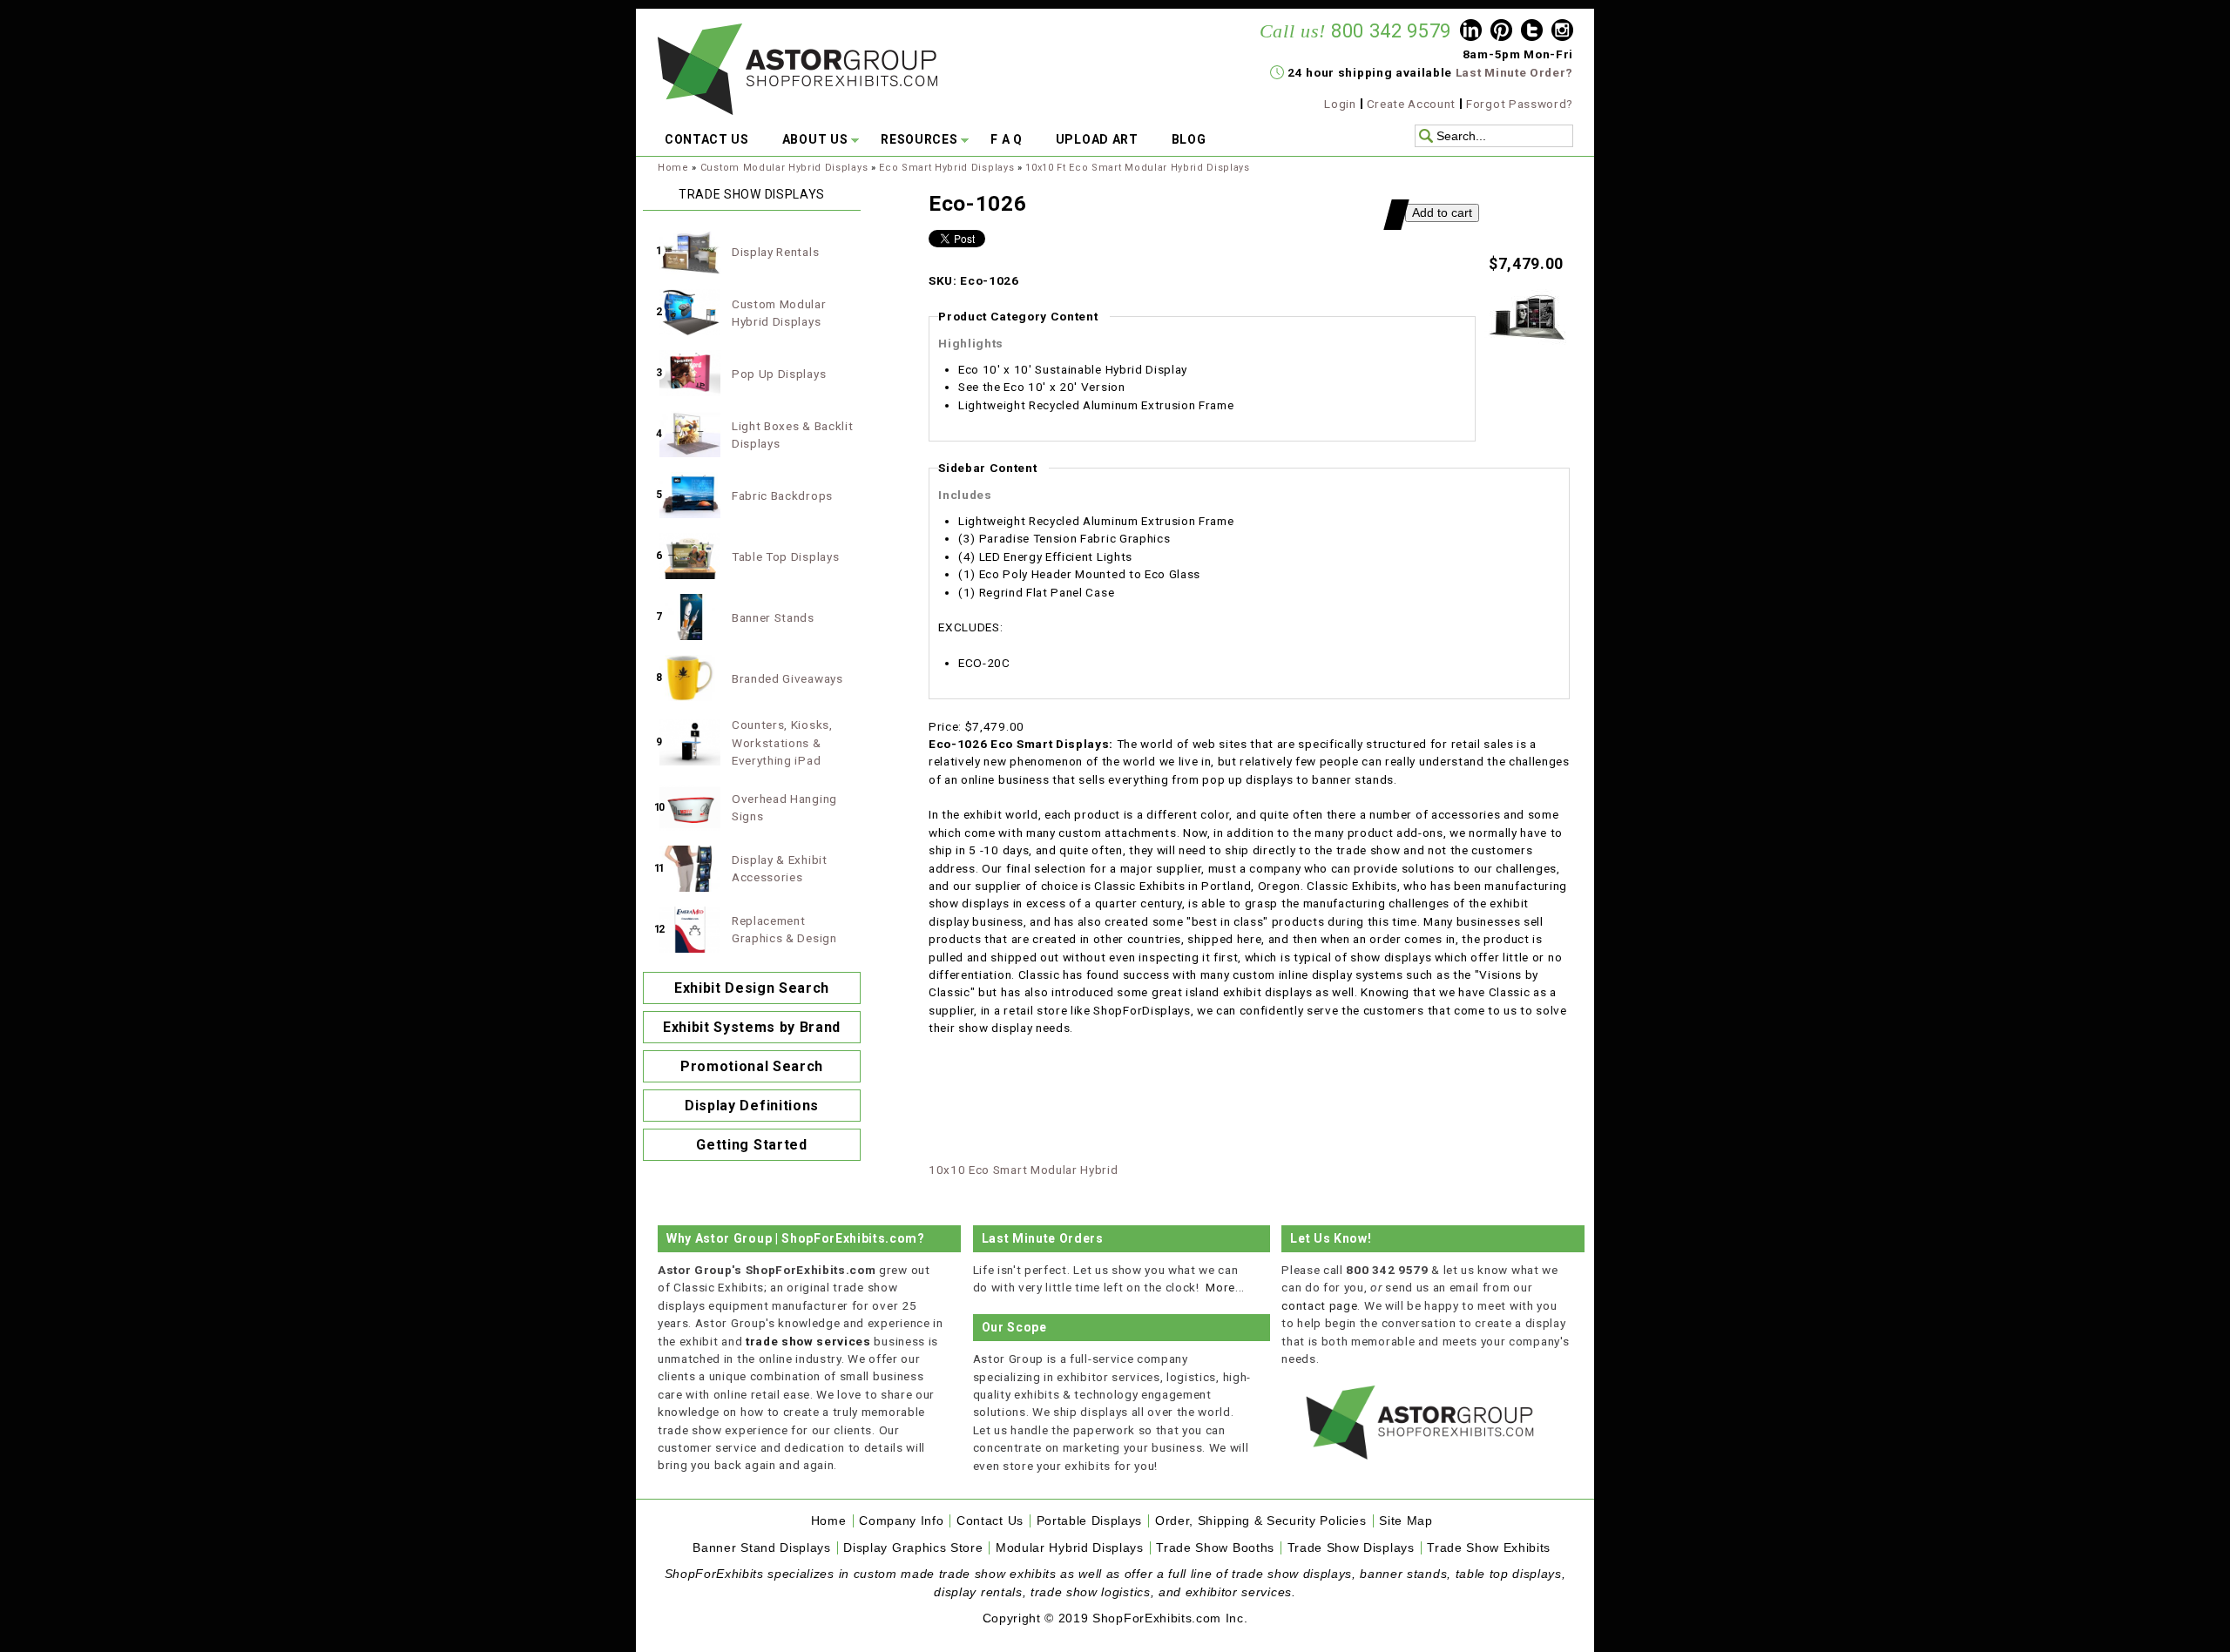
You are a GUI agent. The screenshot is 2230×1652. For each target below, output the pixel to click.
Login (1340, 104)
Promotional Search (752, 1066)
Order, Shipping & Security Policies (1261, 1521)
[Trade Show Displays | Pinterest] (1501, 32)
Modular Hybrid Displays (1070, 1548)
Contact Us (990, 1521)
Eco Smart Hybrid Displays (946, 168)
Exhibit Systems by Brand (752, 1027)
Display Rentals (775, 252)
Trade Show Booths (1215, 1548)
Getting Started (751, 1145)
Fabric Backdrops (782, 496)
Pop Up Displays (779, 374)
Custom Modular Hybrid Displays (784, 168)
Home (673, 168)
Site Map (1406, 1521)
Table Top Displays (785, 556)
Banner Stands (773, 617)
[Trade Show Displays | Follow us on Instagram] (1562, 32)
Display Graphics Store (913, 1548)
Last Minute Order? (1514, 72)
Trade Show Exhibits (1489, 1548)
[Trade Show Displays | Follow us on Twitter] (1532, 32)
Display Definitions (752, 1106)
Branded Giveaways (787, 678)
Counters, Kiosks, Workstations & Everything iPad (782, 742)
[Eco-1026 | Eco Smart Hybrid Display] (1526, 343)
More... (1225, 1287)
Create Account (1412, 104)
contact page (1319, 1305)
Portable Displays (1090, 1521)
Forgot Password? (1520, 104)
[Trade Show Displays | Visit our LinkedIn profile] (1471, 32)
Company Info (901, 1521)
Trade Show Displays (1351, 1548)
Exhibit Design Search (752, 988)
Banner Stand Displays (761, 1548)
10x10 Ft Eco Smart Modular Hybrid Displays (1138, 168)
